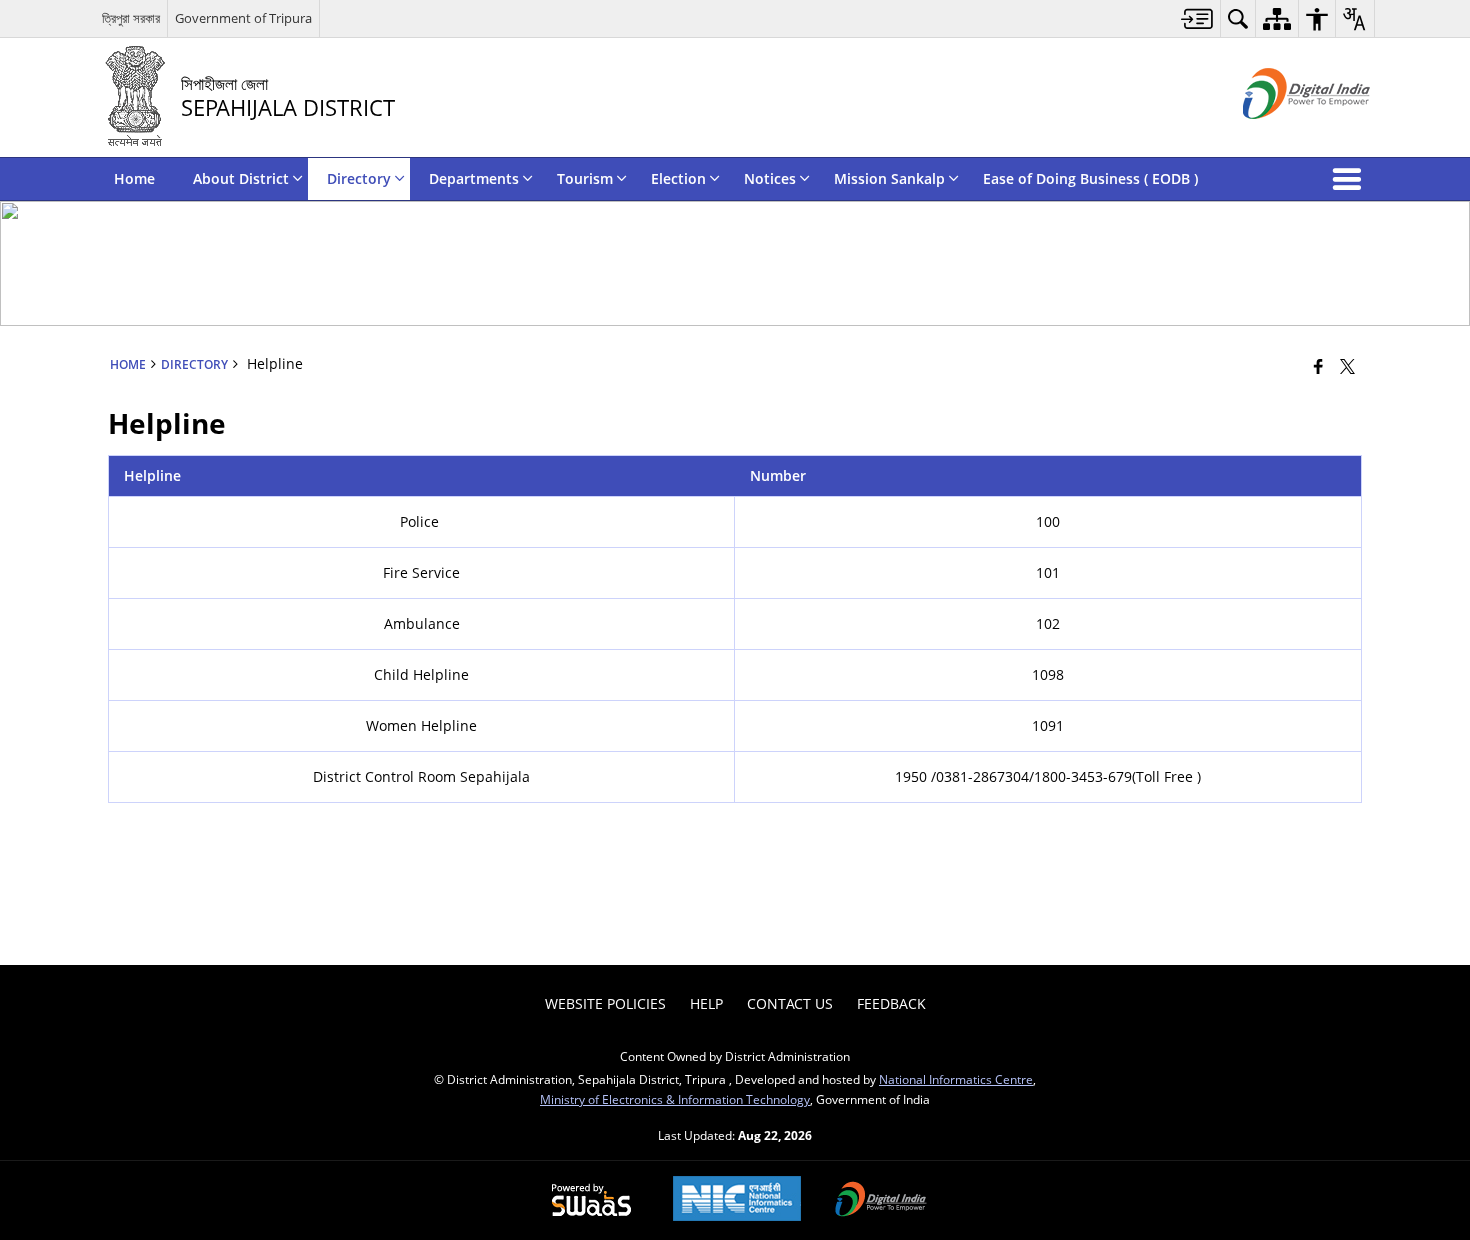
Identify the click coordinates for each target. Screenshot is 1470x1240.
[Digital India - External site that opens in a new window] (1281, 135)
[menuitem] (1197, 18)
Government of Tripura (243, 18)
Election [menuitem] (678, 178)
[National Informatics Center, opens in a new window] (737, 1200)
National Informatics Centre (956, 1079)
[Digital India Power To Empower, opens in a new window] (881, 1201)
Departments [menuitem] (474, 178)
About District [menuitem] (241, 178)
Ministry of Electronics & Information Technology (675, 1099)
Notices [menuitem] (770, 178)
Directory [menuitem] (359, 178)
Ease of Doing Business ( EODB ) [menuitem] (1090, 178)
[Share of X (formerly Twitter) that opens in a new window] (1347, 366)
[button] (1351, 179)
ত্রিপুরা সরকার (131, 18)
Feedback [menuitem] (891, 1003)
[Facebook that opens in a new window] (1318, 366)
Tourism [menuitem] (585, 178)
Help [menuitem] (706, 1003)
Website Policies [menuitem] (605, 1003)
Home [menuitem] (134, 178)
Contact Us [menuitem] (790, 1003)
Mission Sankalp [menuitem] (889, 178)
